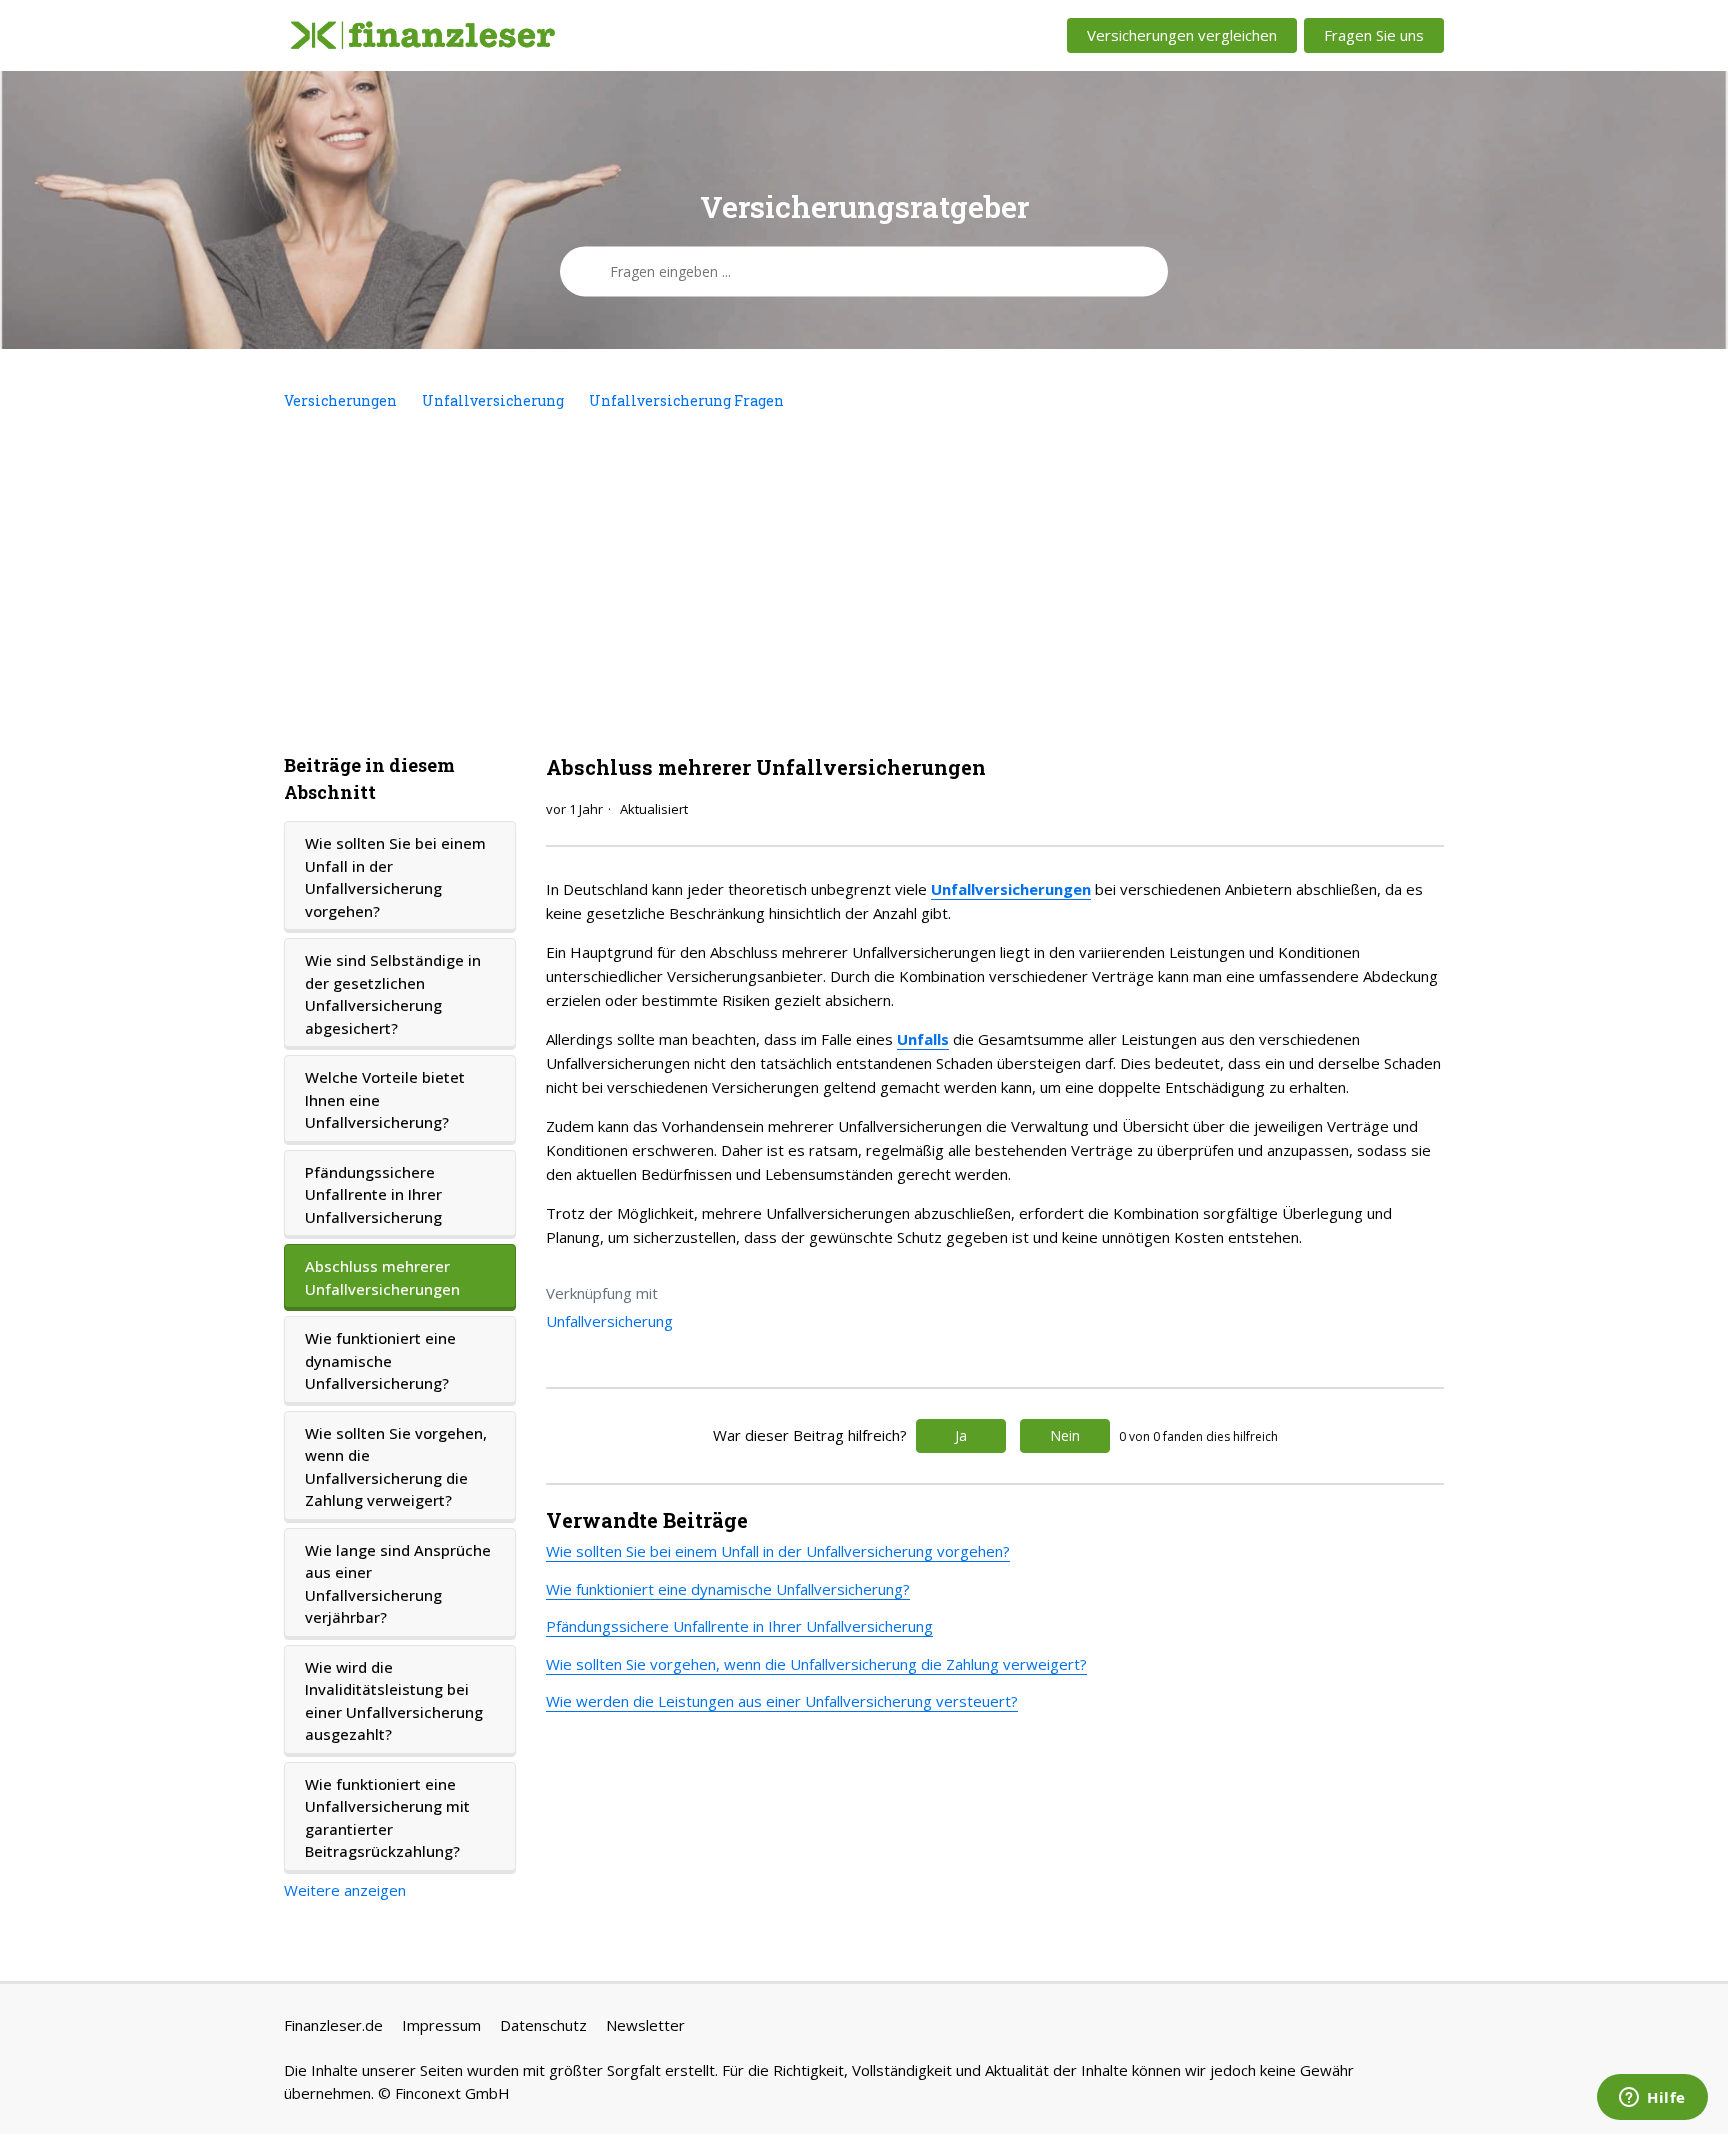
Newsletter (645, 2025)
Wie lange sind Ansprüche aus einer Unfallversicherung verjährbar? (398, 1584)
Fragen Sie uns (1374, 35)
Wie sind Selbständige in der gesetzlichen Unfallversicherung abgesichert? (393, 994)
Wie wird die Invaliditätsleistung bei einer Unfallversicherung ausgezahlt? (394, 1701)
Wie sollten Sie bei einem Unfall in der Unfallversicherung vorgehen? (395, 877)
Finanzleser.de (333, 2025)
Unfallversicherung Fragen (686, 400)
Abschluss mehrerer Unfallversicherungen (382, 1277)
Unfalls (923, 1039)
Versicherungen (340, 400)
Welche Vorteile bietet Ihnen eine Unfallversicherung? (385, 1099)
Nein (1065, 1435)
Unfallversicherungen (1011, 889)
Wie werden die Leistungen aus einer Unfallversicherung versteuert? (782, 1701)
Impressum (441, 2025)
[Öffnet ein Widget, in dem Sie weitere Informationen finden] (1652, 2099)
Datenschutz (543, 2025)
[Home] (423, 36)
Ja (961, 1435)
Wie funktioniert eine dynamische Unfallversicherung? (380, 1360)
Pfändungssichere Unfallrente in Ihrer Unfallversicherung (373, 1194)
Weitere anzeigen (345, 1890)
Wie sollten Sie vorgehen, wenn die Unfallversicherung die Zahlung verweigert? (396, 1467)
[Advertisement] (864, 582)
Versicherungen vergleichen (1182, 35)
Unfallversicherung (493, 400)
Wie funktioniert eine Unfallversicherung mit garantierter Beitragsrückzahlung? (387, 1818)
